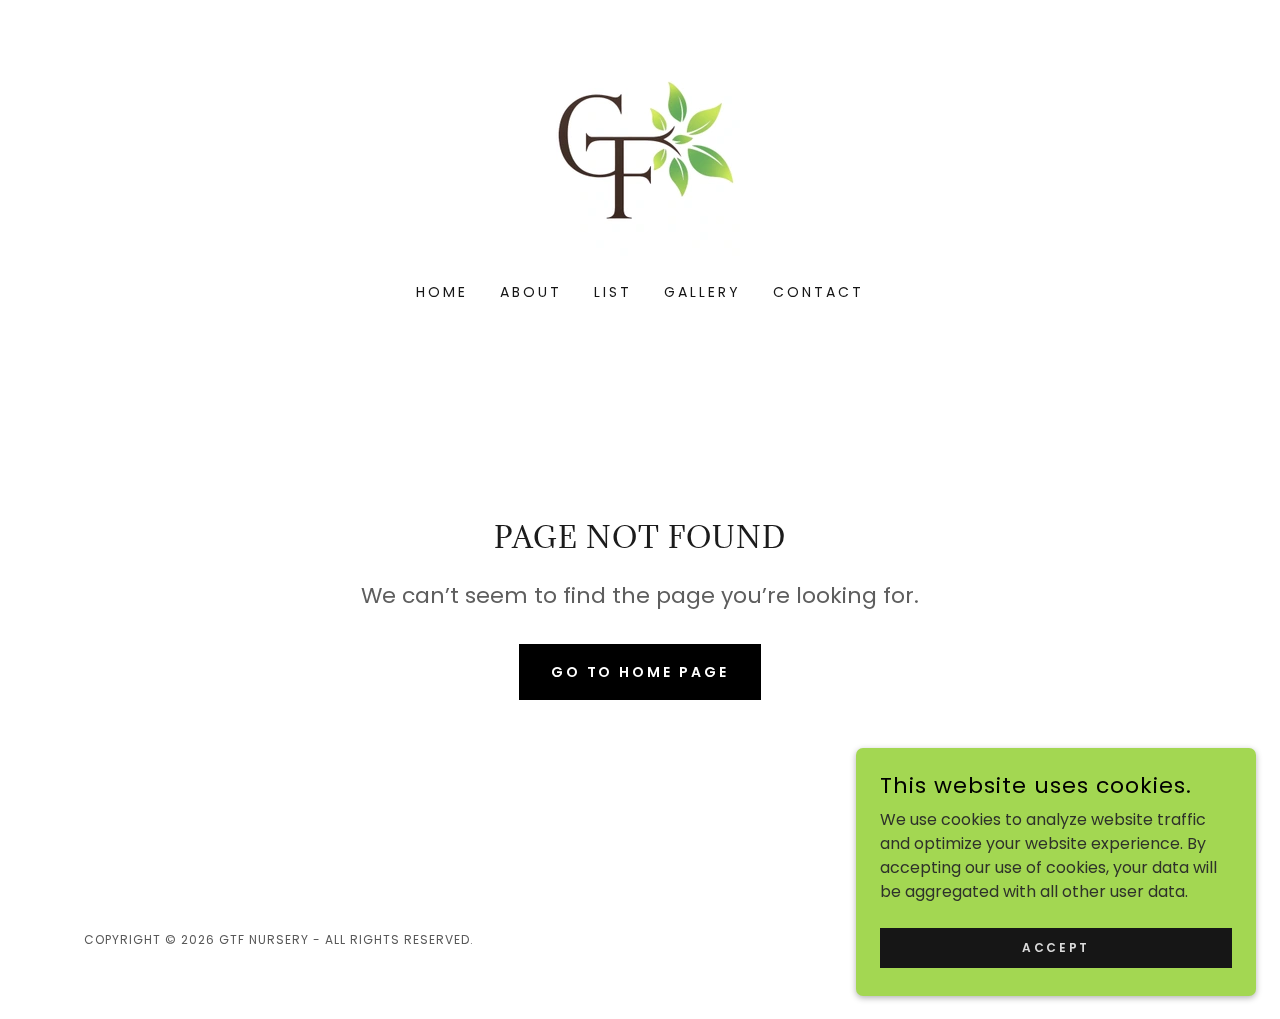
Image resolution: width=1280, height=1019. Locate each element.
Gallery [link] (702, 292)
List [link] (613, 292)
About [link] (531, 292)
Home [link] (442, 292)
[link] (640, 154)
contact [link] (818, 292)
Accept (1055, 946)
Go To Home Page (640, 672)
